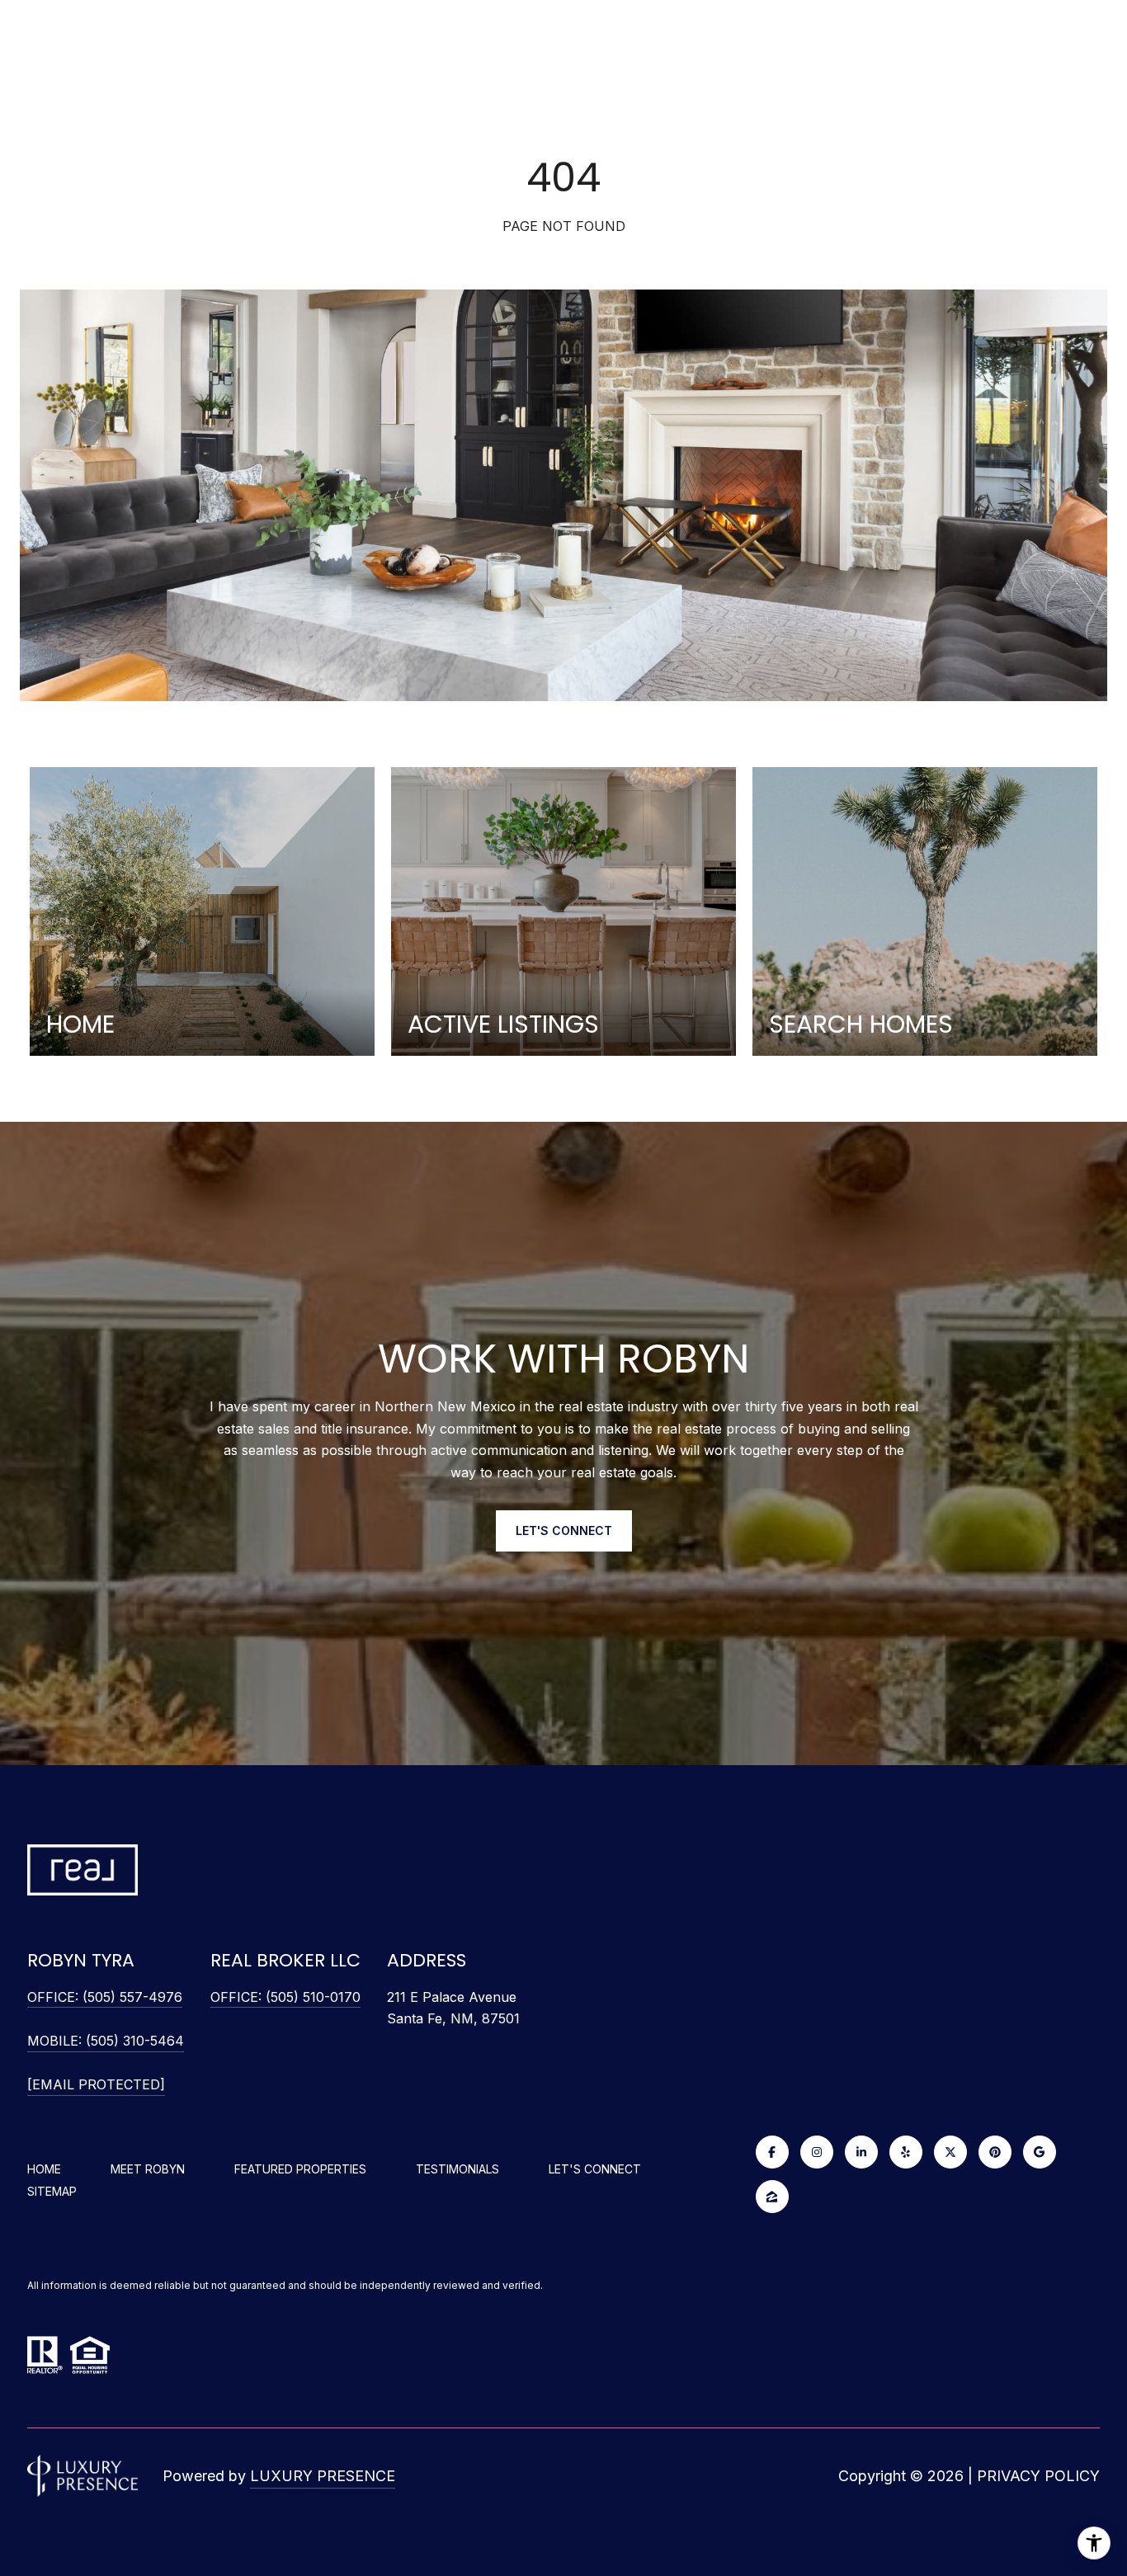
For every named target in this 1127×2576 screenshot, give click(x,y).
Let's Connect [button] (564, 1531)
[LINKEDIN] (861, 2152)
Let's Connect (595, 2169)
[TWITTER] (950, 2152)
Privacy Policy (1038, 2476)
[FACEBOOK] (772, 2152)
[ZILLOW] (772, 2197)
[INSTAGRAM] (817, 2152)
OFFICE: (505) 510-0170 (285, 1997)
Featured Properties (300, 2169)
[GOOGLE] (1040, 2152)
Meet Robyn (148, 2169)
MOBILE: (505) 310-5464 (106, 2041)
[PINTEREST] (995, 2152)
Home (44, 2169)
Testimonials (457, 2169)
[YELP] (906, 2152)
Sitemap (52, 2191)
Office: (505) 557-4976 (105, 1997)
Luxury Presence (323, 2476)
